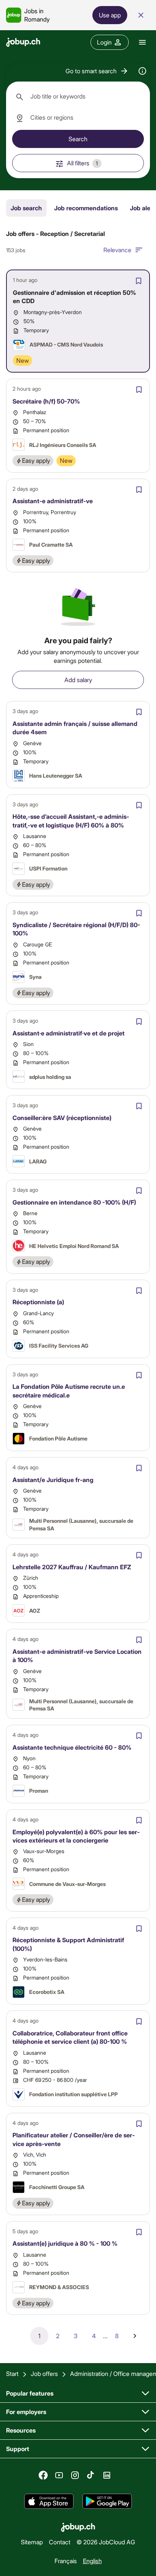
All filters (83, 163)
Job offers (44, 2373)
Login (104, 42)
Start (12, 2373)
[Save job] (139, 281)
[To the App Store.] (49, 2501)
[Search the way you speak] (142, 71)
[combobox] (78, 97)
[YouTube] (59, 2475)
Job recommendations (86, 208)
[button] (97, 71)
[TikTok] (91, 2475)
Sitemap (32, 2542)
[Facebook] (43, 2475)
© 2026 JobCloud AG (106, 2542)
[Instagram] (75, 2475)
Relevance (117, 250)
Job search (26, 208)
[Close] (141, 15)
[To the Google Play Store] (107, 2501)
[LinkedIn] (107, 2475)
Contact (60, 2542)
